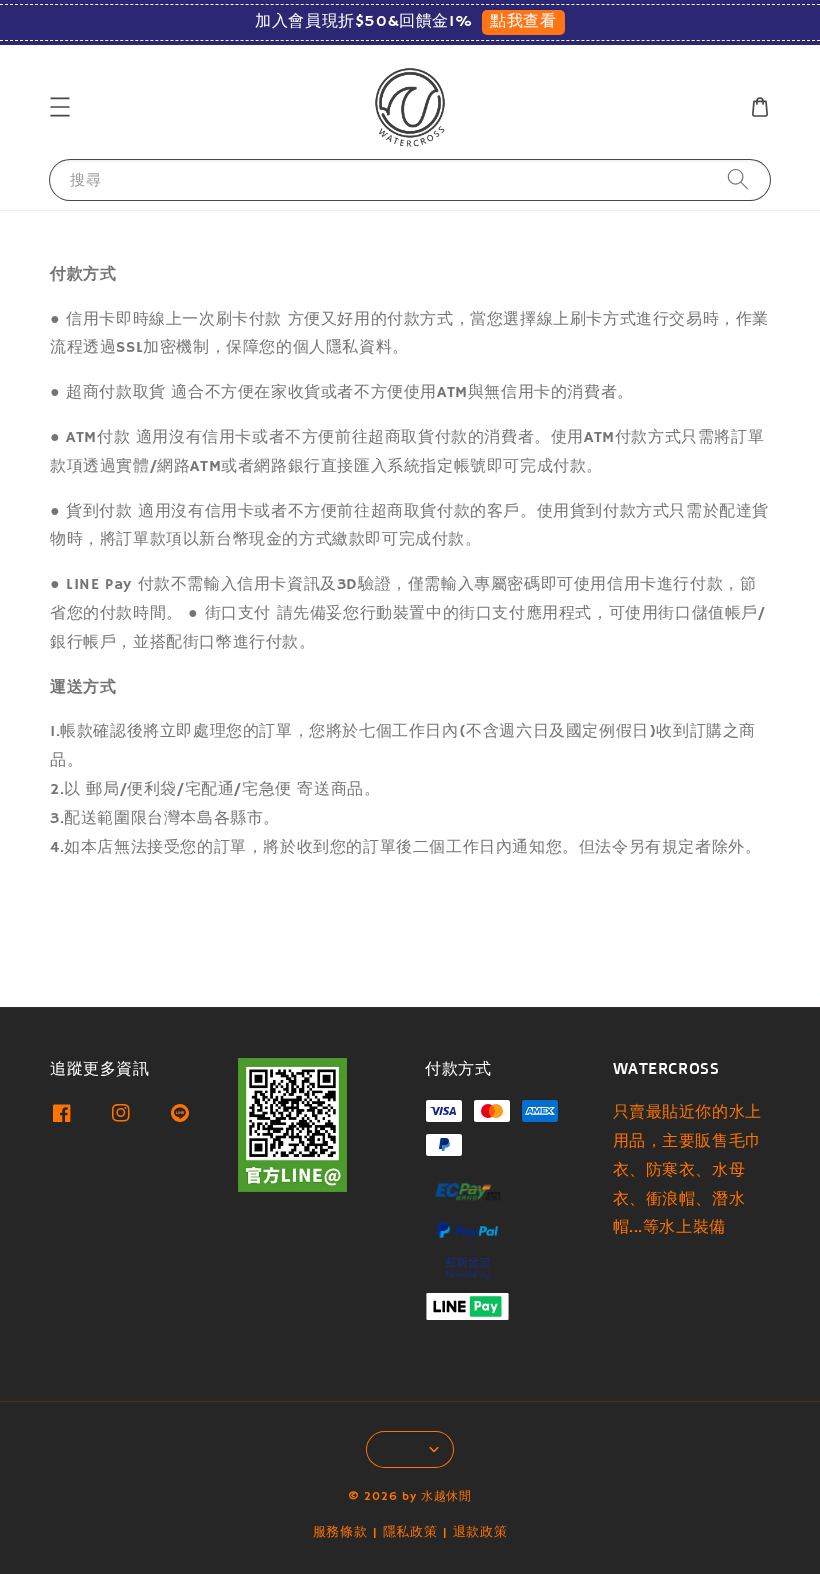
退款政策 (480, 1532)
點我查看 (523, 22)
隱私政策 (410, 1532)
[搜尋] (738, 179)
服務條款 (340, 1532)
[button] (60, 107)
